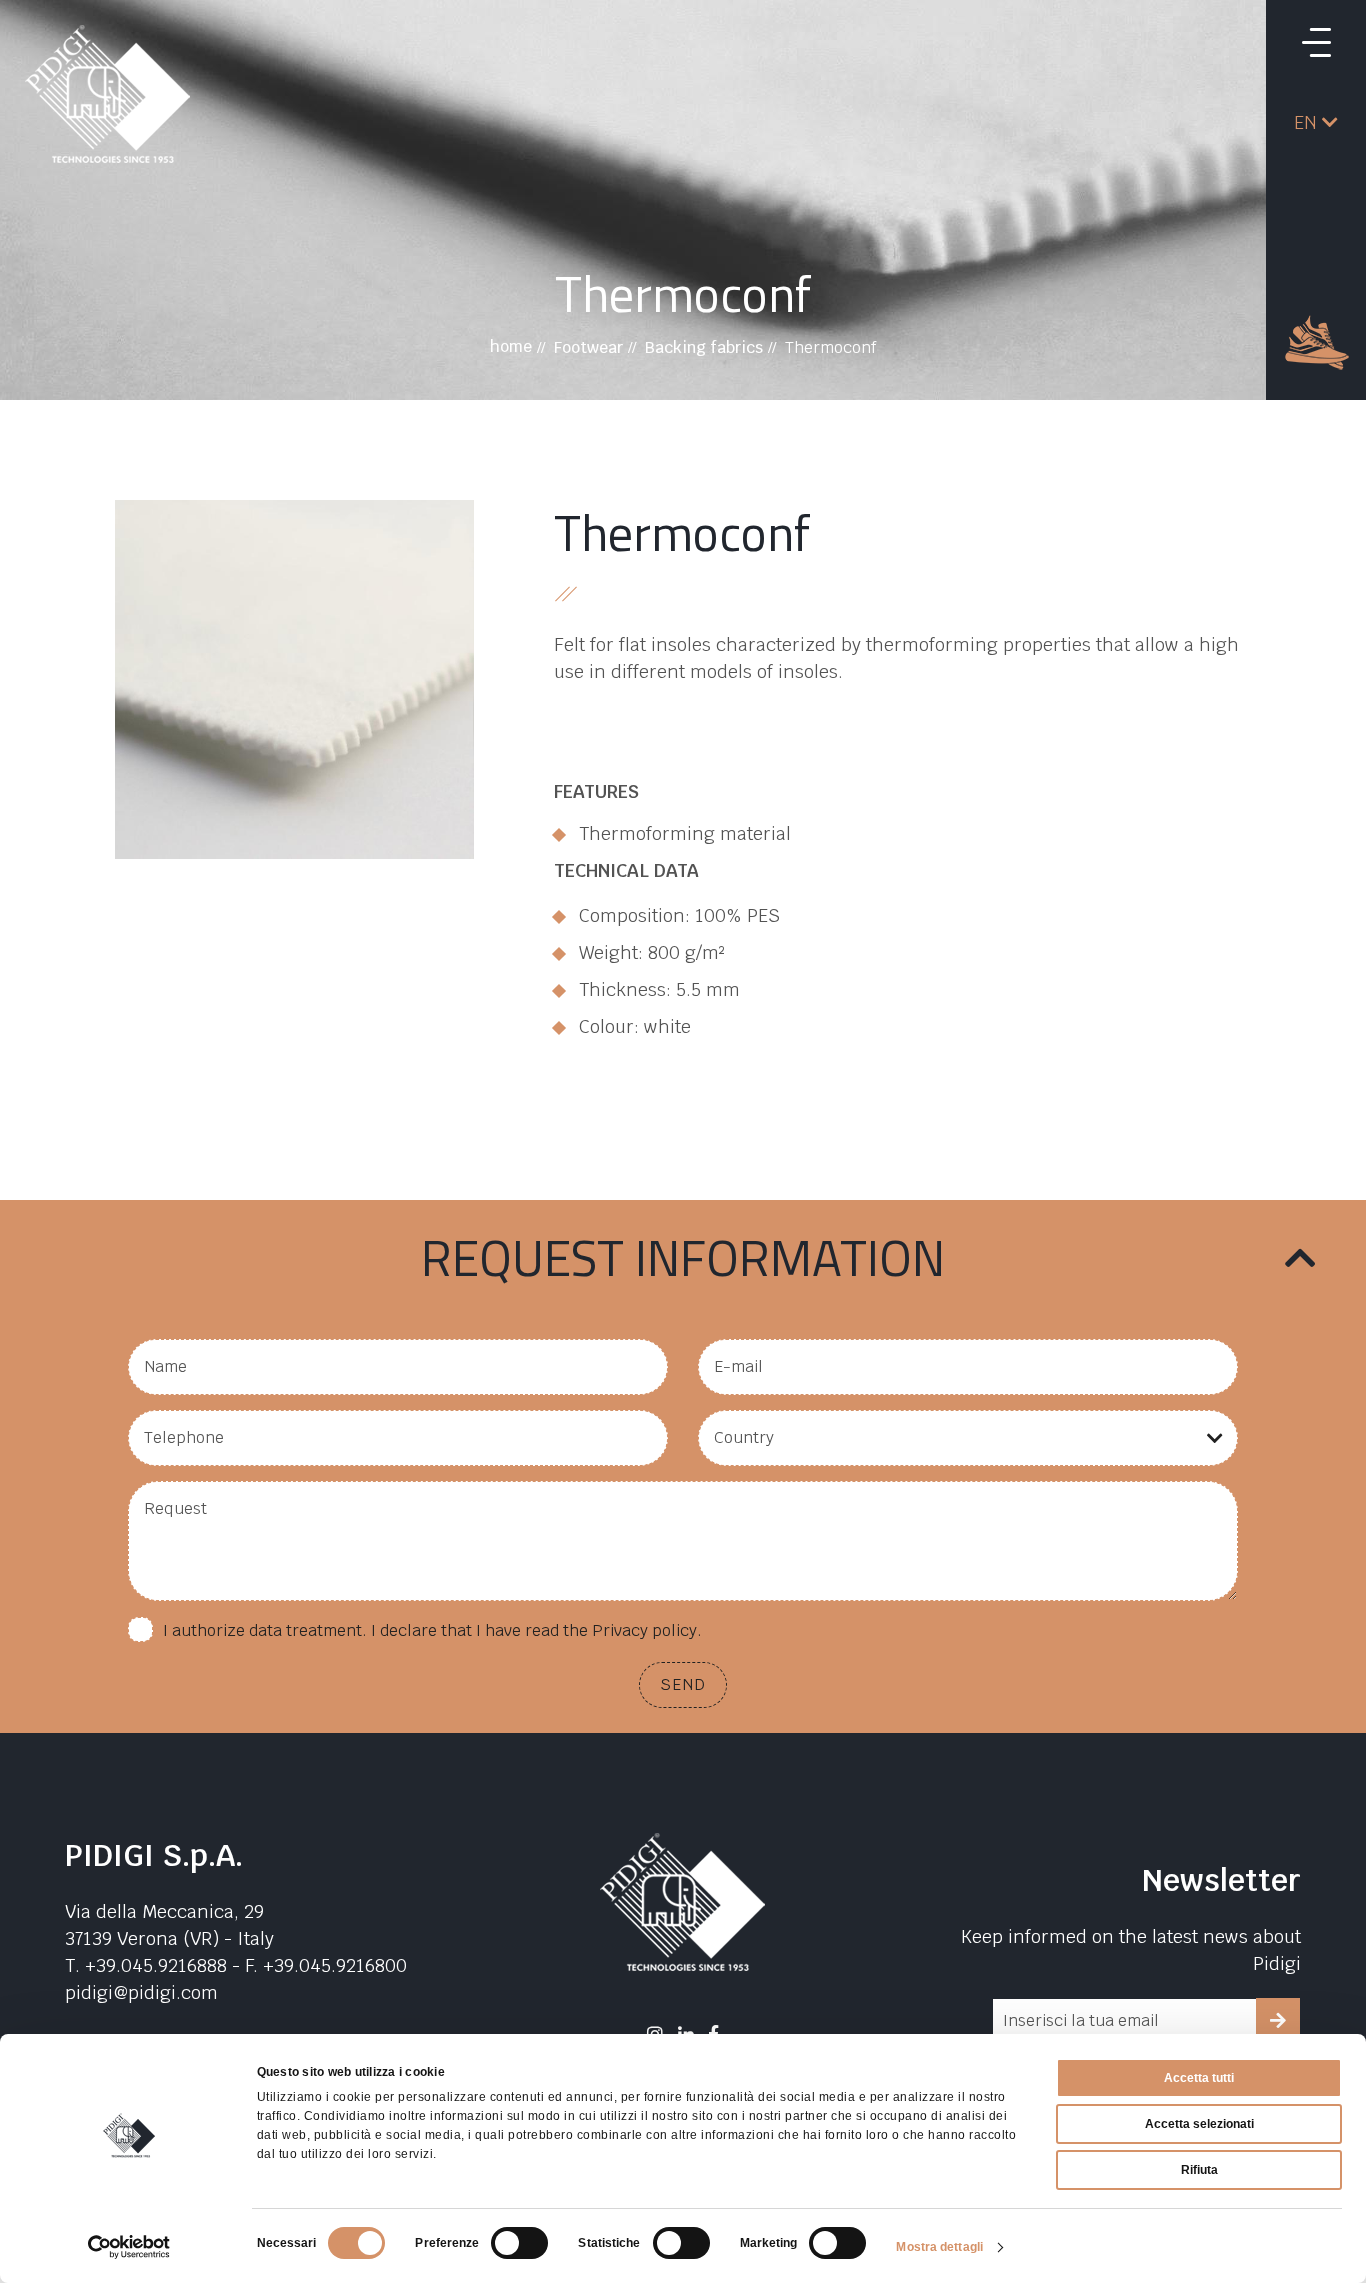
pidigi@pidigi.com (141, 1992)
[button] (1316, 122)
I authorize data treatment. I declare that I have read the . (432, 1630)
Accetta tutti (1199, 2078)
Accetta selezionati (1199, 2124)
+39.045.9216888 (156, 1965)
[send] (1278, 2020)
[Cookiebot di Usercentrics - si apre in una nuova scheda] (129, 2247)
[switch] (519, 2243)
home (511, 346)
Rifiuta (1199, 2170)
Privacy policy (644, 1630)
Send (683, 1684)
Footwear (588, 347)
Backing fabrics (704, 347)
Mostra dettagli (939, 2247)
